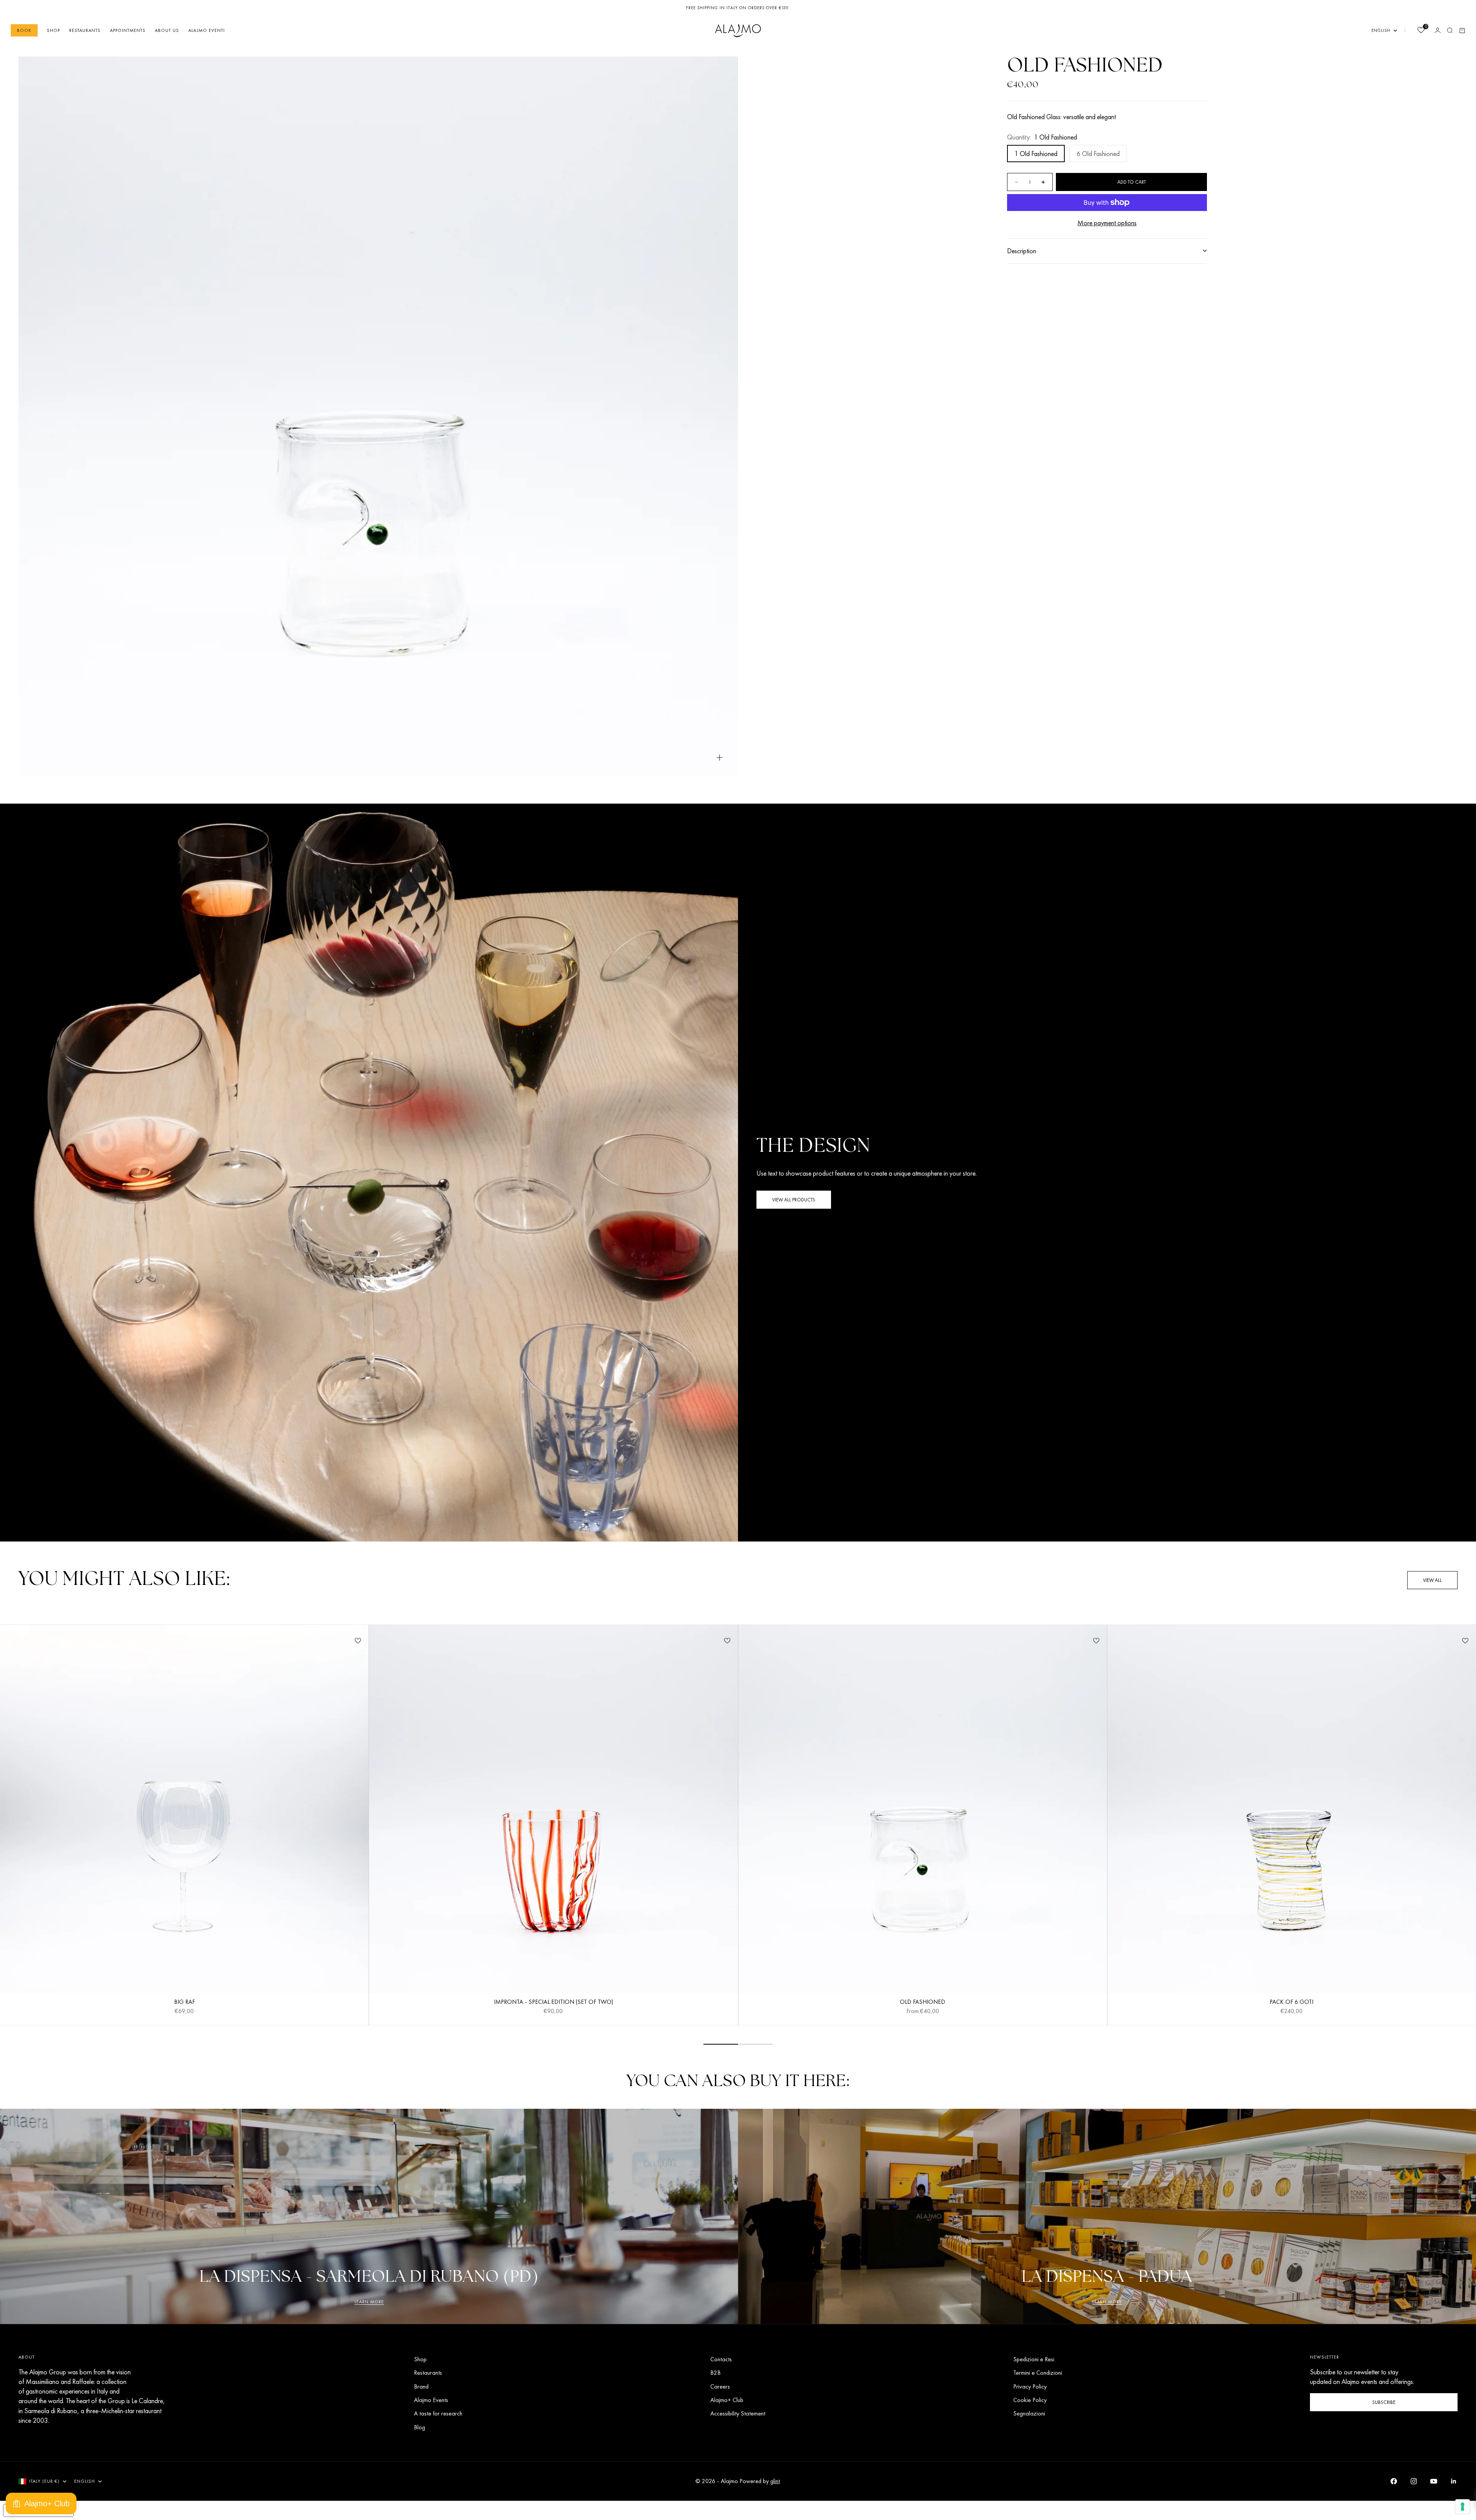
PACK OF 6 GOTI (1291, 2003)
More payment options (1107, 223)
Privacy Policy (1030, 2386)
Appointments (128, 30)
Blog (420, 2427)
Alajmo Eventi (207, 30)
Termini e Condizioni (1038, 2373)
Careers (720, 2386)
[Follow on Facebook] (1394, 2481)
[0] (1421, 31)
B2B (716, 2373)
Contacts (721, 2359)
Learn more (369, 2302)
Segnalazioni (1029, 2413)
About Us (167, 30)
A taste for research (438, 2413)
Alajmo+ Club (727, 2400)
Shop (53, 30)
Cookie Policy (1030, 2400)
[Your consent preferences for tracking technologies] (1463, 2507)
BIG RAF (184, 2003)
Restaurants (85, 30)
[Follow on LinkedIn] (1454, 2481)
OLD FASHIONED (922, 2003)
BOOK (24, 30)
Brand (421, 2386)
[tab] (124, 1580)
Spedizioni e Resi (1034, 2359)
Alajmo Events (431, 2400)
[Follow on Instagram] (1414, 2481)
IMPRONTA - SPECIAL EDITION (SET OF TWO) (553, 2003)
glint (775, 2481)
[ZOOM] (720, 757)
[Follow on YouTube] (1434, 2481)
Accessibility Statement (738, 2413)
